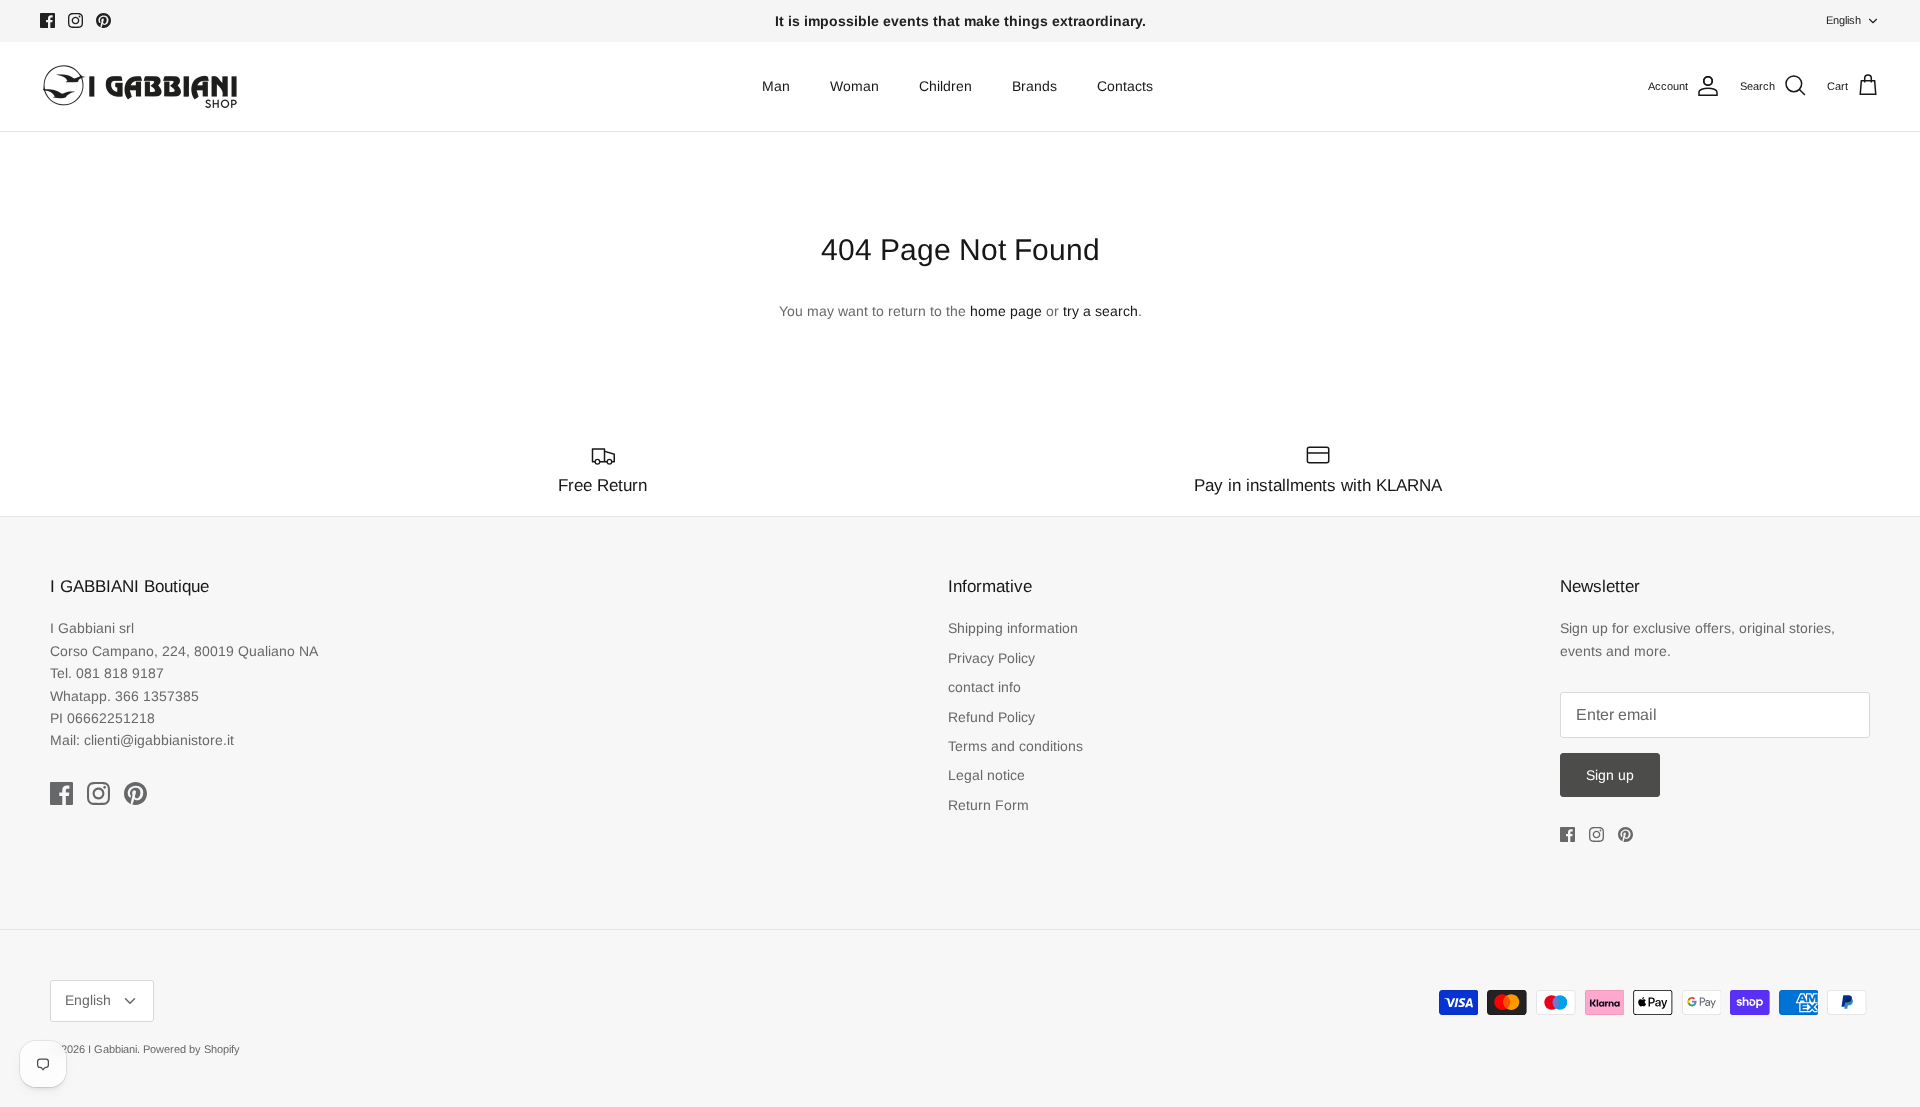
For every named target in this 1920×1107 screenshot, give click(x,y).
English (1843, 20)
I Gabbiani (112, 1049)
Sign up (1610, 775)
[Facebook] (47, 20)
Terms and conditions (1015, 746)
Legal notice (986, 775)
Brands (1034, 86)
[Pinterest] (103, 20)
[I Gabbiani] (140, 86)
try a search (1100, 311)
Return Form (988, 805)
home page (1006, 311)
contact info (984, 687)
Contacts (1125, 86)
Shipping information (1013, 628)
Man (776, 86)
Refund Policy (991, 717)
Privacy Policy (991, 658)
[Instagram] (75, 20)
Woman (854, 86)
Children (945, 86)
